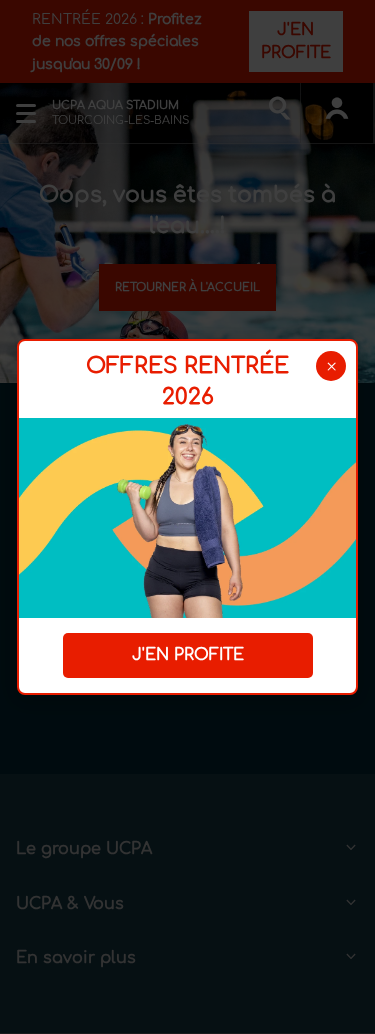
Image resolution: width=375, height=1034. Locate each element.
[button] (331, 366)
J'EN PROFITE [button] (188, 655)
